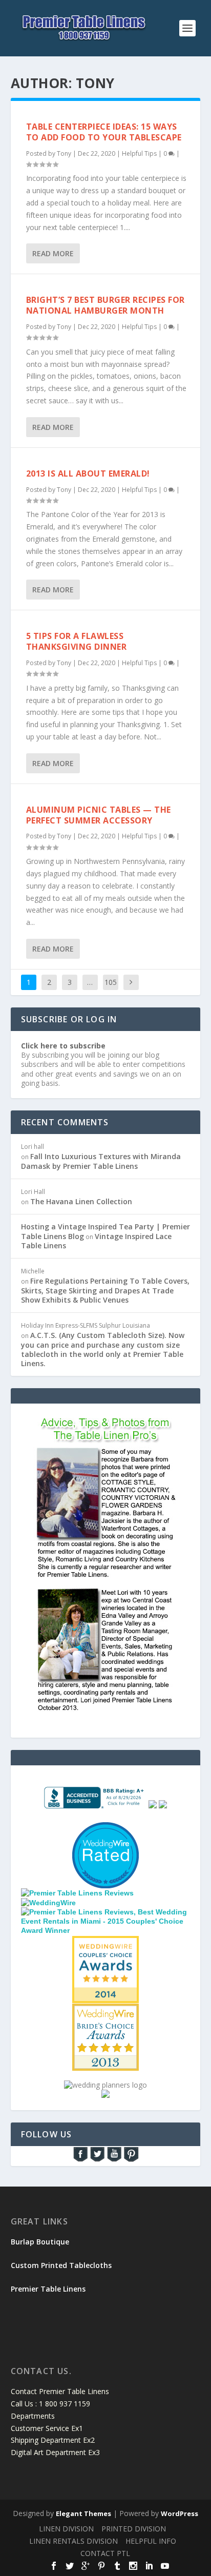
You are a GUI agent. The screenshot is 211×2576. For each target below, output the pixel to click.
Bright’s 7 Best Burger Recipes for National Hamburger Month (105, 305)
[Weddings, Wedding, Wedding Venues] (105, 1835)
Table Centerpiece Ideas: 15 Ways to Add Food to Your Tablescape (104, 132)
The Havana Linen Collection (81, 1201)
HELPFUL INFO (151, 2541)
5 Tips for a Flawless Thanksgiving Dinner (77, 641)
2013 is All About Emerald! (88, 473)
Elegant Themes (83, 2513)
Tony (64, 153)
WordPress (180, 2513)
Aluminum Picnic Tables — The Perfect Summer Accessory (99, 815)
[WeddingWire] (48, 1903)
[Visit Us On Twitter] (97, 2160)
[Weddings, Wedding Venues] (105, 1944)
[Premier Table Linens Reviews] (77, 1893)
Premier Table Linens (48, 2289)
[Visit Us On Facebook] (80, 2160)
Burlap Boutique (40, 2242)
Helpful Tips (139, 153)
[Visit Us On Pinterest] (131, 2160)
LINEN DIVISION (66, 2529)
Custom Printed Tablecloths (61, 2265)
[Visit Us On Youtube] (114, 2160)
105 (111, 982)
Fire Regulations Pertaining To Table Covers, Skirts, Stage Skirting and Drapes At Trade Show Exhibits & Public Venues (105, 1290)
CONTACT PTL (105, 2553)
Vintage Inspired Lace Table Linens (96, 1241)
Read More (53, 253)
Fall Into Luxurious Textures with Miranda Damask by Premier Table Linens (101, 1161)
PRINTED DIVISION (134, 2529)
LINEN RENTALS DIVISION (73, 2541)
